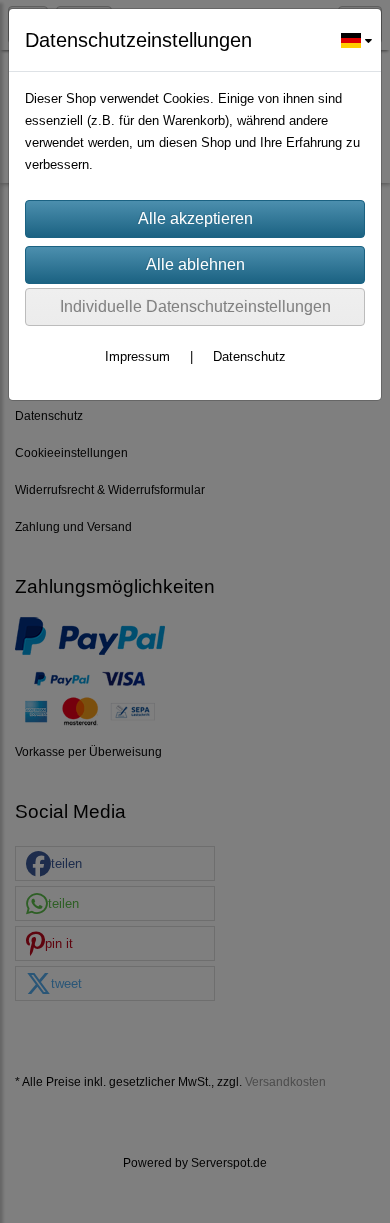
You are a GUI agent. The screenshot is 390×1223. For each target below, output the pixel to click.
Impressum (137, 356)
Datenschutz (249, 356)
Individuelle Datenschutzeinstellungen (195, 306)
